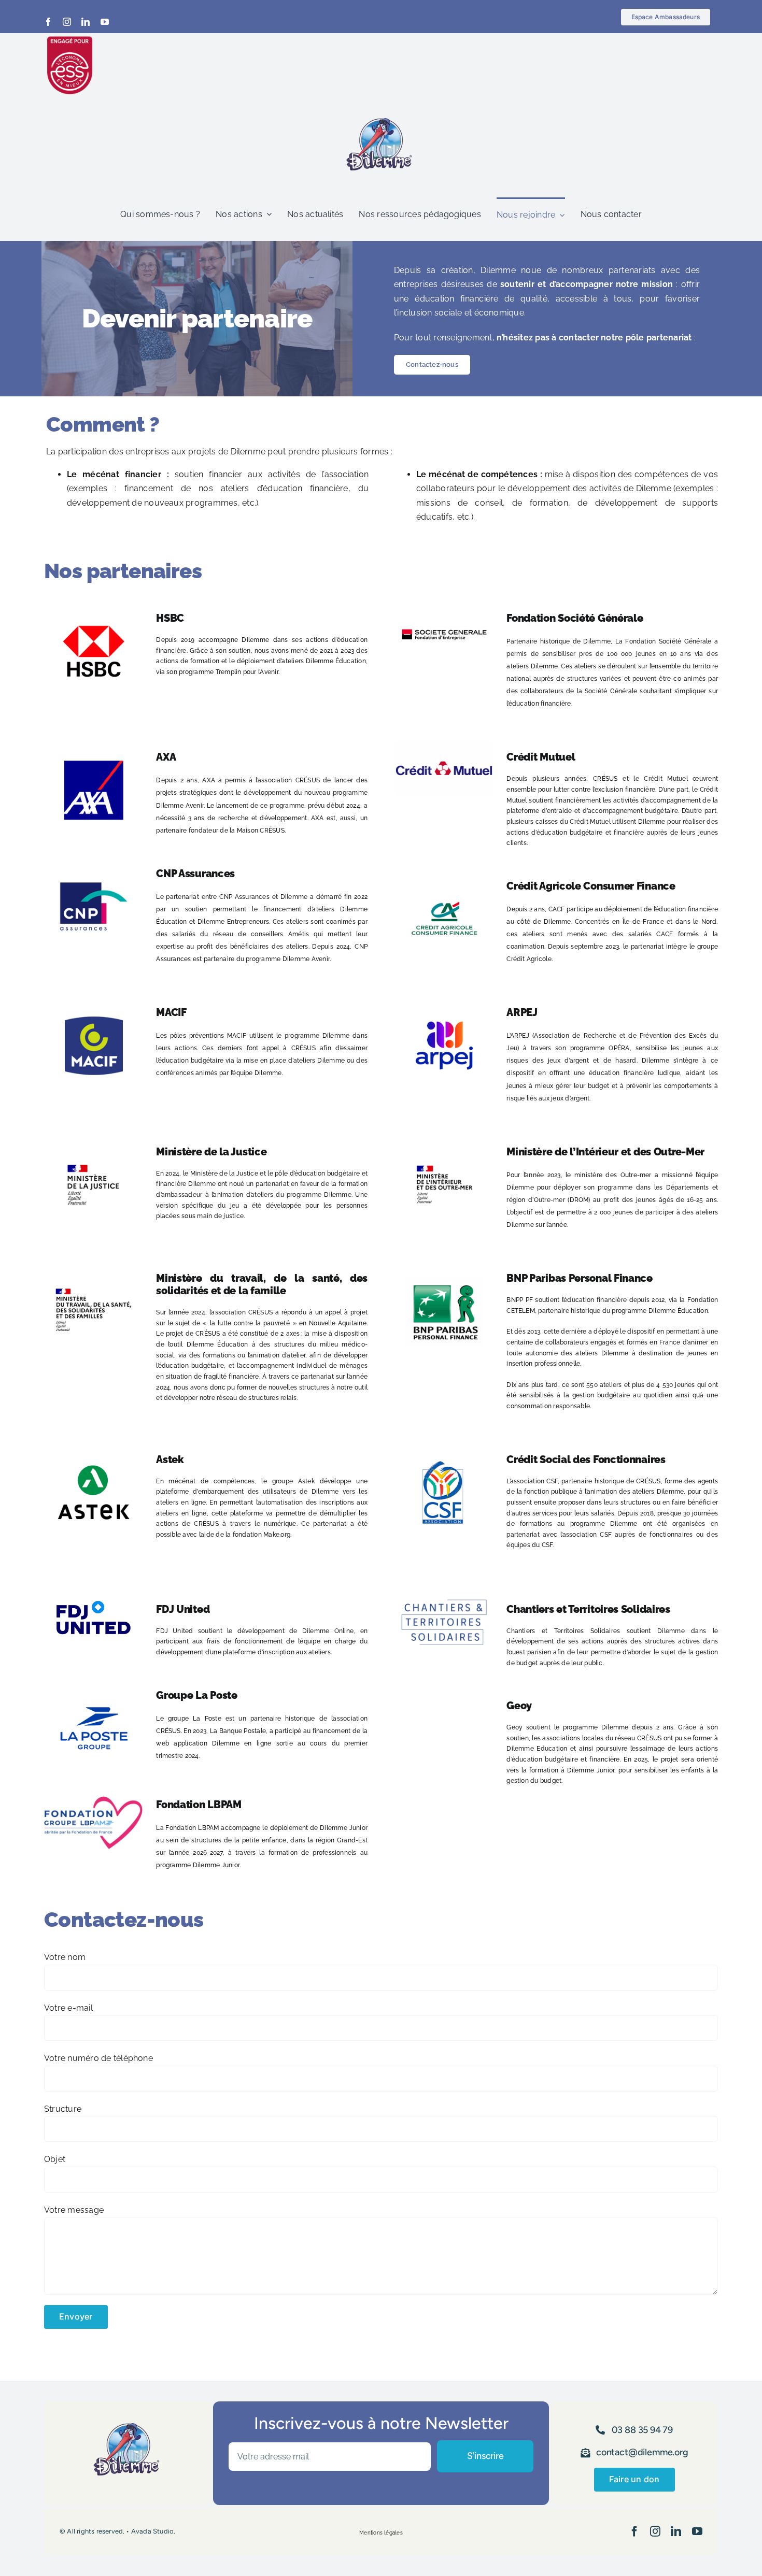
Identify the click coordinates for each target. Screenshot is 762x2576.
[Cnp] (94, 861)
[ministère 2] (94, 1139)
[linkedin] (86, 22)
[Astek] (94, 1447)
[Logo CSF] (444, 1447)
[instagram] (67, 22)
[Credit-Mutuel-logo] (444, 744)
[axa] (94, 744)
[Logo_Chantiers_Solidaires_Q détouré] (444, 1597)
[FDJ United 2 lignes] (94, 1597)
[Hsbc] (94, 605)
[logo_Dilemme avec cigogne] (381, 113)
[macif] (94, 1000)
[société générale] (444, 605)
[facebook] (48, 22)
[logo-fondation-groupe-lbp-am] (94, 1800)
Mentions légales (381, 2533)
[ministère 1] (444, 1139)
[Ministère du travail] (94, 1265)
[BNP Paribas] (444, 1265)
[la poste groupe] (94, 1683)
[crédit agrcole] (444, 873)
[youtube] (105, 22)
